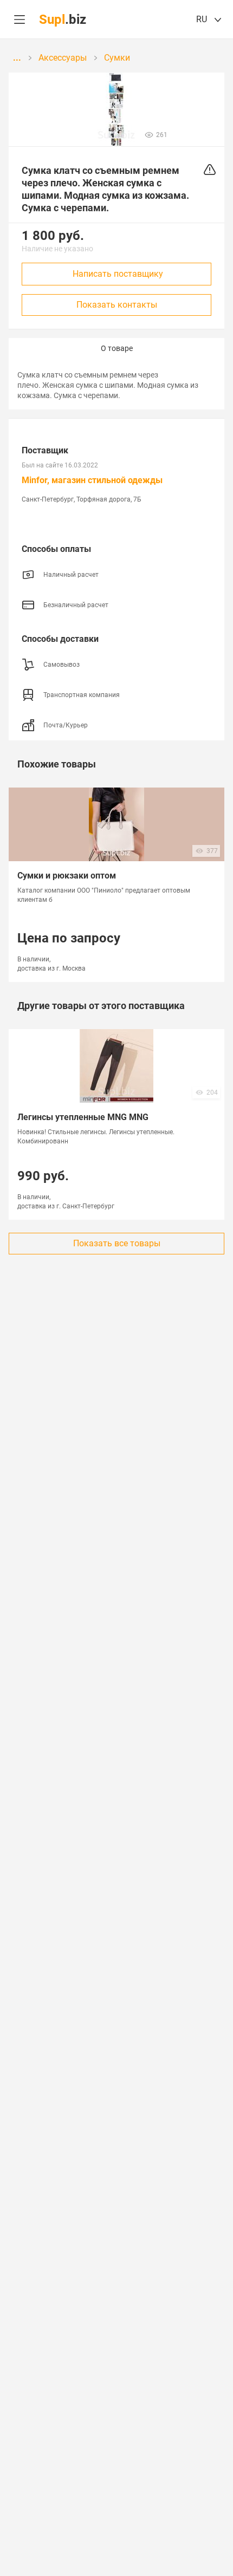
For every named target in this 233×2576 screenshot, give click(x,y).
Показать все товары (117, 1243)
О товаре (117, 348)
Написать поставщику (118, 274)
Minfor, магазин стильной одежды (92, 480)
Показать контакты (117, 305)
